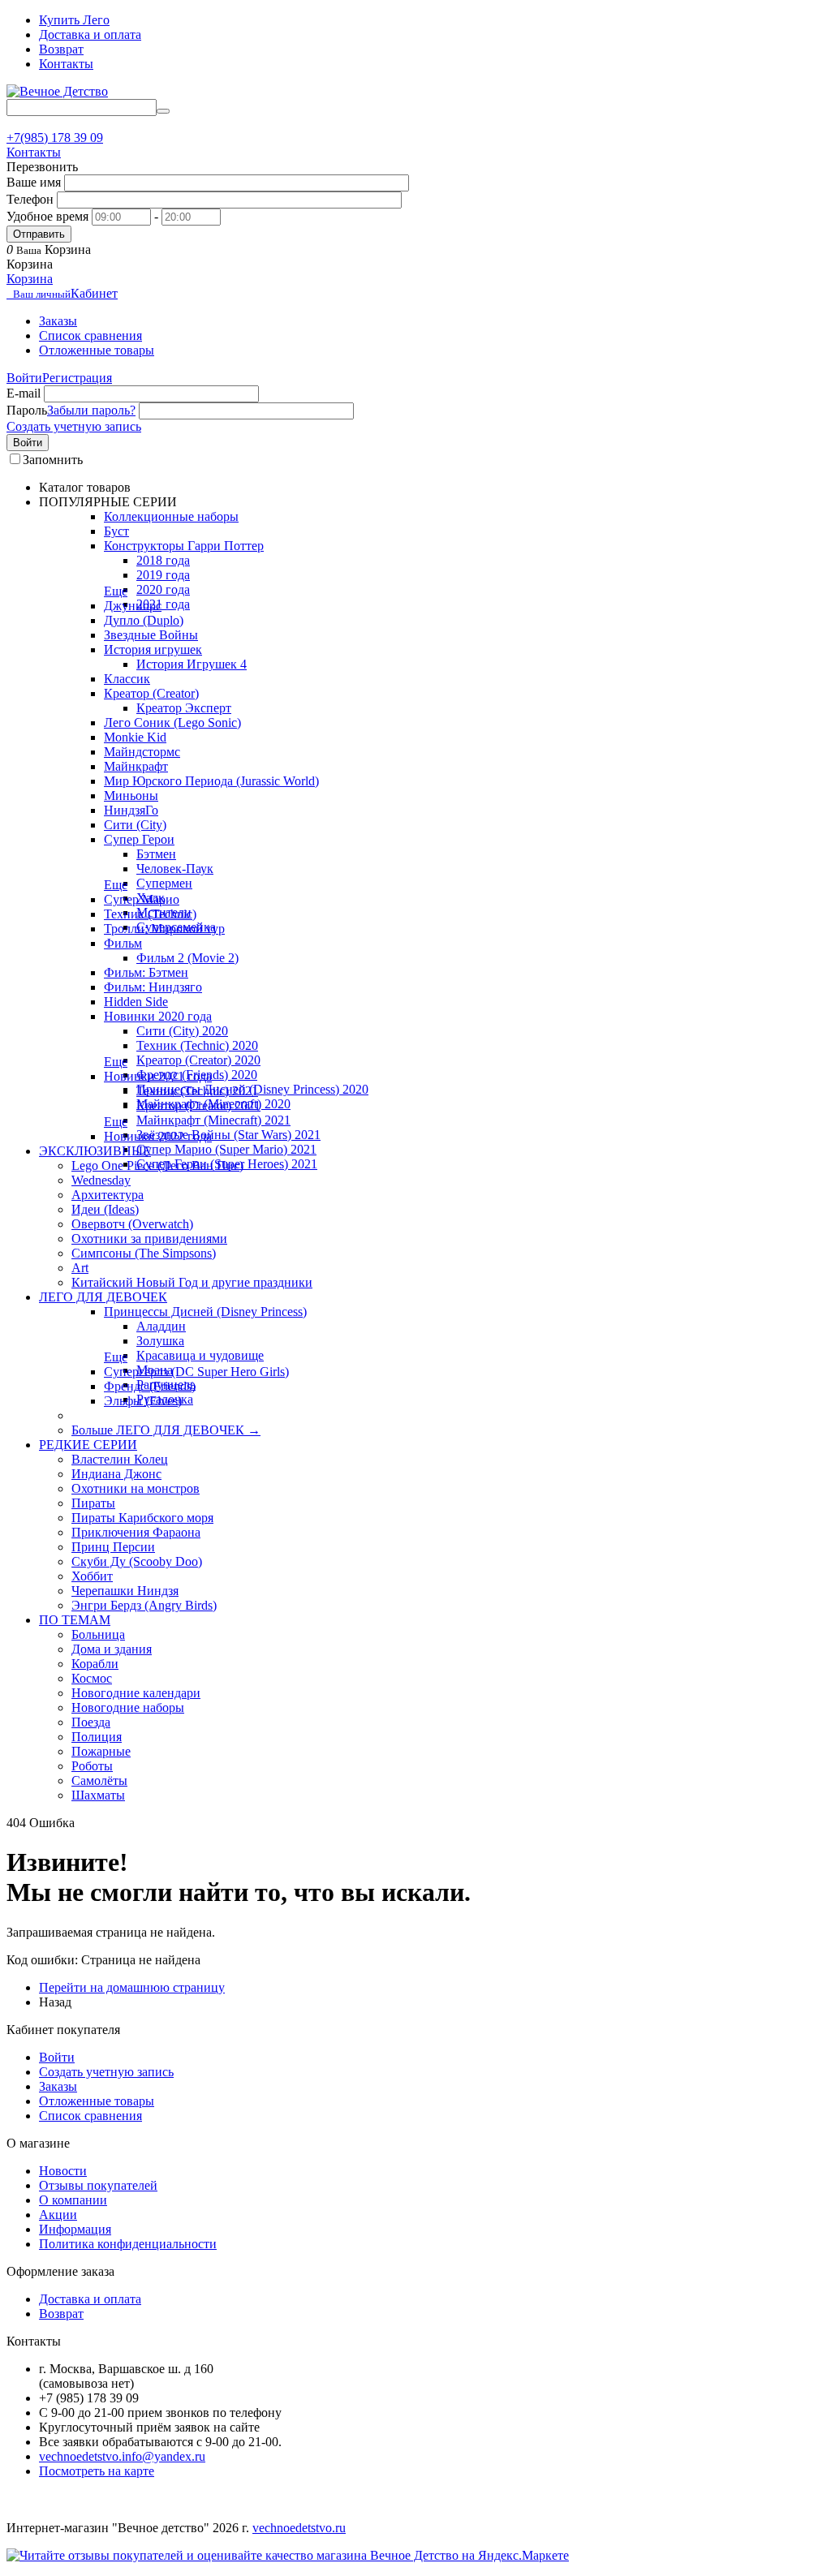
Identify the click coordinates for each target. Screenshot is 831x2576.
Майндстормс (142, 752)
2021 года (163, 604)
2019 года (163, 575)
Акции (58, 2215)
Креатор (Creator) (151, 693)
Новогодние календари (136, 1693)
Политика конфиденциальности (128, 2244)
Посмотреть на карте (97, 2471)
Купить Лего (74, 20)
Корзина (30, 279)
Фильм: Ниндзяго (153, 987)
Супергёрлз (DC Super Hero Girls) (196, 1372)
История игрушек (153, 649)
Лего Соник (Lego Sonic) (172, 722)
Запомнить (53, 460)
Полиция (97, 1737)
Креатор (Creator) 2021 (198, 1105)
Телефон (30, 199)
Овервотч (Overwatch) (132, 1224)
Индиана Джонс (116, 1474)
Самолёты (99, 1780)
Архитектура (108, 1195)
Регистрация (77, 378)
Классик (127, 679)
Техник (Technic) (150, 914)
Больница (98, 1634)
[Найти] (163, 111)
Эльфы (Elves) (143, 1401)
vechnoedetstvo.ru (299, 2528)
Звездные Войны (151, 635)
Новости (63, 2171)
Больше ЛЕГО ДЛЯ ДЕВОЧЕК (166, 1430)
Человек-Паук (175, 869)
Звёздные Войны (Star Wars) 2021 (228, 1135)
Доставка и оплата (90, 34)
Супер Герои (139, 839)
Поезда (91, 1722)
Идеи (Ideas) (105, 1209)
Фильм (123, 943)
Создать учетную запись (74, 426)
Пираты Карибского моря (142, 1518)
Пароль (27, 410)
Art (80, 1268)
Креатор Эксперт (184, 708)
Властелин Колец (120, 1459)
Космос (92, 1678)
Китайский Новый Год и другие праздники (192, 1282)
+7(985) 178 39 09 (55, 138)
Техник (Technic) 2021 (197, 1091)
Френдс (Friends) (150, 1386)
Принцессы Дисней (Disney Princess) (205, 1312)
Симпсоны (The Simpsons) (144, 1253)
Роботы (92, 1766)
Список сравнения (90, 335)
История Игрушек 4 (192, 664)
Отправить (39, 234)
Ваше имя (34, 182)
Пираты (93, 1503)
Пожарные (101, 1751)
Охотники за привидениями (149, 1239)
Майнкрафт (136, 766)
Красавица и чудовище (200, 1355)
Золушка (160, 1341)
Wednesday (101, 1180)
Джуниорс (133, 606)
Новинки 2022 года (158, 1136)
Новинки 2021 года (158, 1076)
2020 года (163, 589)
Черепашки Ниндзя (125, 1591)
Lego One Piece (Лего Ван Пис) (157, 1165)
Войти (24, 378)
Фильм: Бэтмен (146, 972)
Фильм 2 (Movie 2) (187, 958)
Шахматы (98, 1795)
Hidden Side (136, 1002)
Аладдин (161, 1326)
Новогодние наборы (128, 1707)
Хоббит (92, 1576)
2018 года (163, 560)
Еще (116, 591)
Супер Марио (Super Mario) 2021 (226, 1149)
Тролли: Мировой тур (164, 929)
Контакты (66, 64)
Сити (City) (135, 825)
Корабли (95, 1664)
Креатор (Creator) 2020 (198, 1060)
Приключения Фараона (136, 1532)
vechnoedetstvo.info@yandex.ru (122, 2456)
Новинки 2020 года (158, 1016)
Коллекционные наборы (171, 516)
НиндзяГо (131, 810)
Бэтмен (156, 854)
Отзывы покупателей (98, 2185)
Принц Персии (113, 1547)
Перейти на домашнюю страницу (132, 1987)
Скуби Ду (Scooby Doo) (137, 1561)
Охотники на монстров (136, 1488)
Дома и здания (112, 1649)
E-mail (24, 393)
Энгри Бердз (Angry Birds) (144, 1605)
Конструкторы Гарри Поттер (184, 546)
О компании (73, 2200)
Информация (75, 2229)
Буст (116, 531)
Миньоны (131, 796)
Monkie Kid (135, 737)
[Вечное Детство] (57, 91)
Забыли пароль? (91, 410)
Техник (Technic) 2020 (197, 1045)
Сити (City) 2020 (182, 1031)
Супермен (164, 883)
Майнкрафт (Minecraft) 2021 (213, 1120)
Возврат (61, 49)
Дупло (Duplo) (144, 620)
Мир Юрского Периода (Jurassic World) (211, 781)
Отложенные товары (97, 350)
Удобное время (47, 216)
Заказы (58, 321)
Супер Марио (142, 899)
